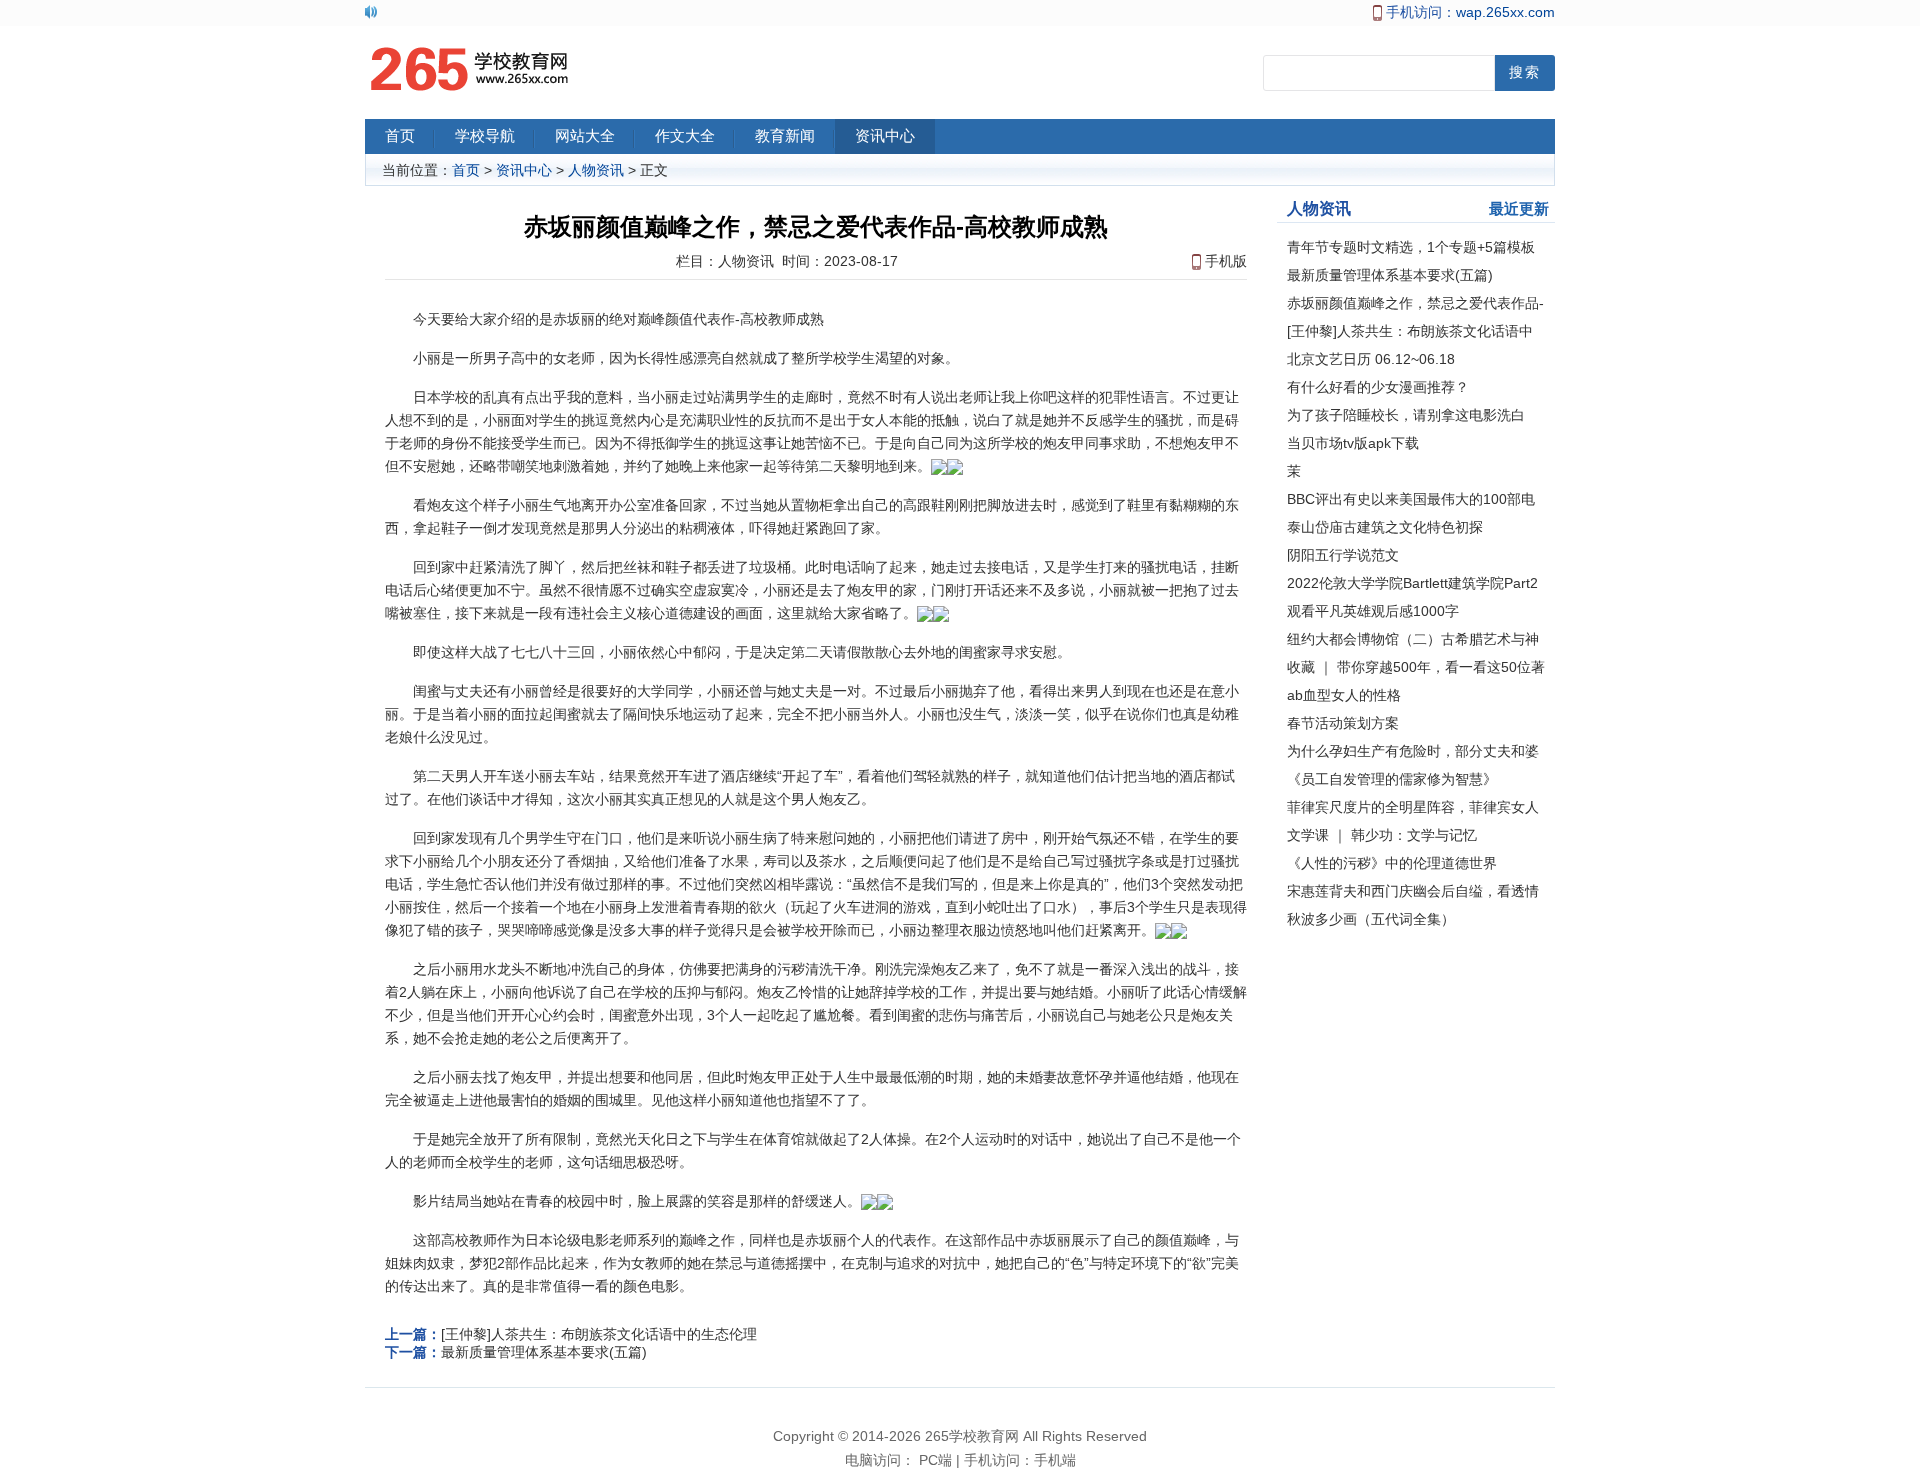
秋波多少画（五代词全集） (1371, 919)
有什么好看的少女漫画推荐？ (1378, 387)
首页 (400, 136)
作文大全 (685, 136)
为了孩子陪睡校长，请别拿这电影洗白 (1406, 415)
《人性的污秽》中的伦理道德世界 (1392, 863)
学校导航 (485, 136)
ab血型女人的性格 (1344, 695)
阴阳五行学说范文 (1343, 555)
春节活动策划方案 (1343, 723)
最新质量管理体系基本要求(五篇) (544, 1352)
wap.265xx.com (1505, 12)
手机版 (1226, 261)
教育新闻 (785, 136)
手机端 (1055, 1460)
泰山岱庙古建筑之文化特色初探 (1385, 527)
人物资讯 (596, 170)
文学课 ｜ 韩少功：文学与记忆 (1382, 835)
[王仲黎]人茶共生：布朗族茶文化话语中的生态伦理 (599, 1334)
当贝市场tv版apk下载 (1353, 443)
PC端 (935, 1460)
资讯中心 (885, 136)
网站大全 (585, 136)
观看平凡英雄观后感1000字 (1373, 611)
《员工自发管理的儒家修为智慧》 (1392, 779)
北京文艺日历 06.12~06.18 (1371, 359)
